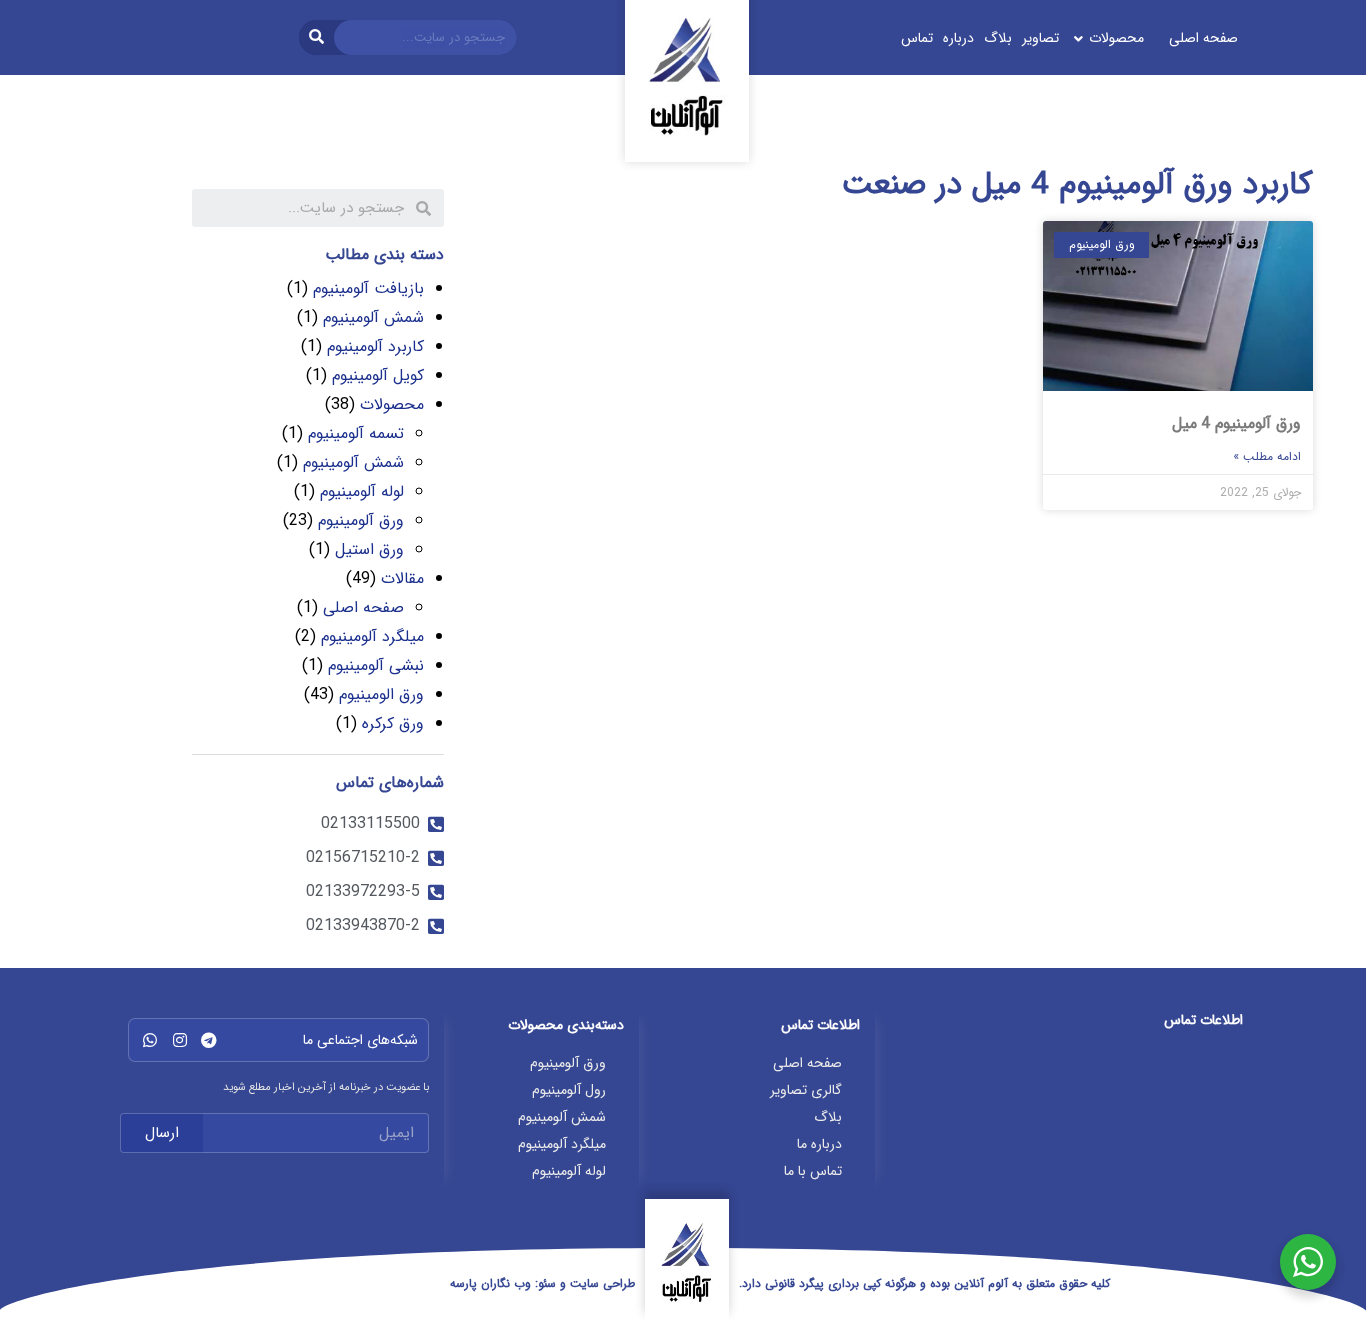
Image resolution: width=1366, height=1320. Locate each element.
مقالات (402, 578)
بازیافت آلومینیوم (368, 288)
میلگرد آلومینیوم (372, 636)
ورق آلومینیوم (361, 520)
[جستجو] (316, 37)
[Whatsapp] (150, 1040)
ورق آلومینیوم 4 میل (1236, 423)
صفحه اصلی (363, 607)
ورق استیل (369, 549)
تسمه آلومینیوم (356, 433)
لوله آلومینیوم (362, 491)
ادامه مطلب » (1267, 456)
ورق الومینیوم (381, 694)
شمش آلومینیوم (373, 317)
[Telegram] (209, 1040)
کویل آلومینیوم (378, 375)
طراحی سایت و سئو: (542, 1283)
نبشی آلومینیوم (376, 665)
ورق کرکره (393, 723)
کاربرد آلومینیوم (375, 346)
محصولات (392, 404)
